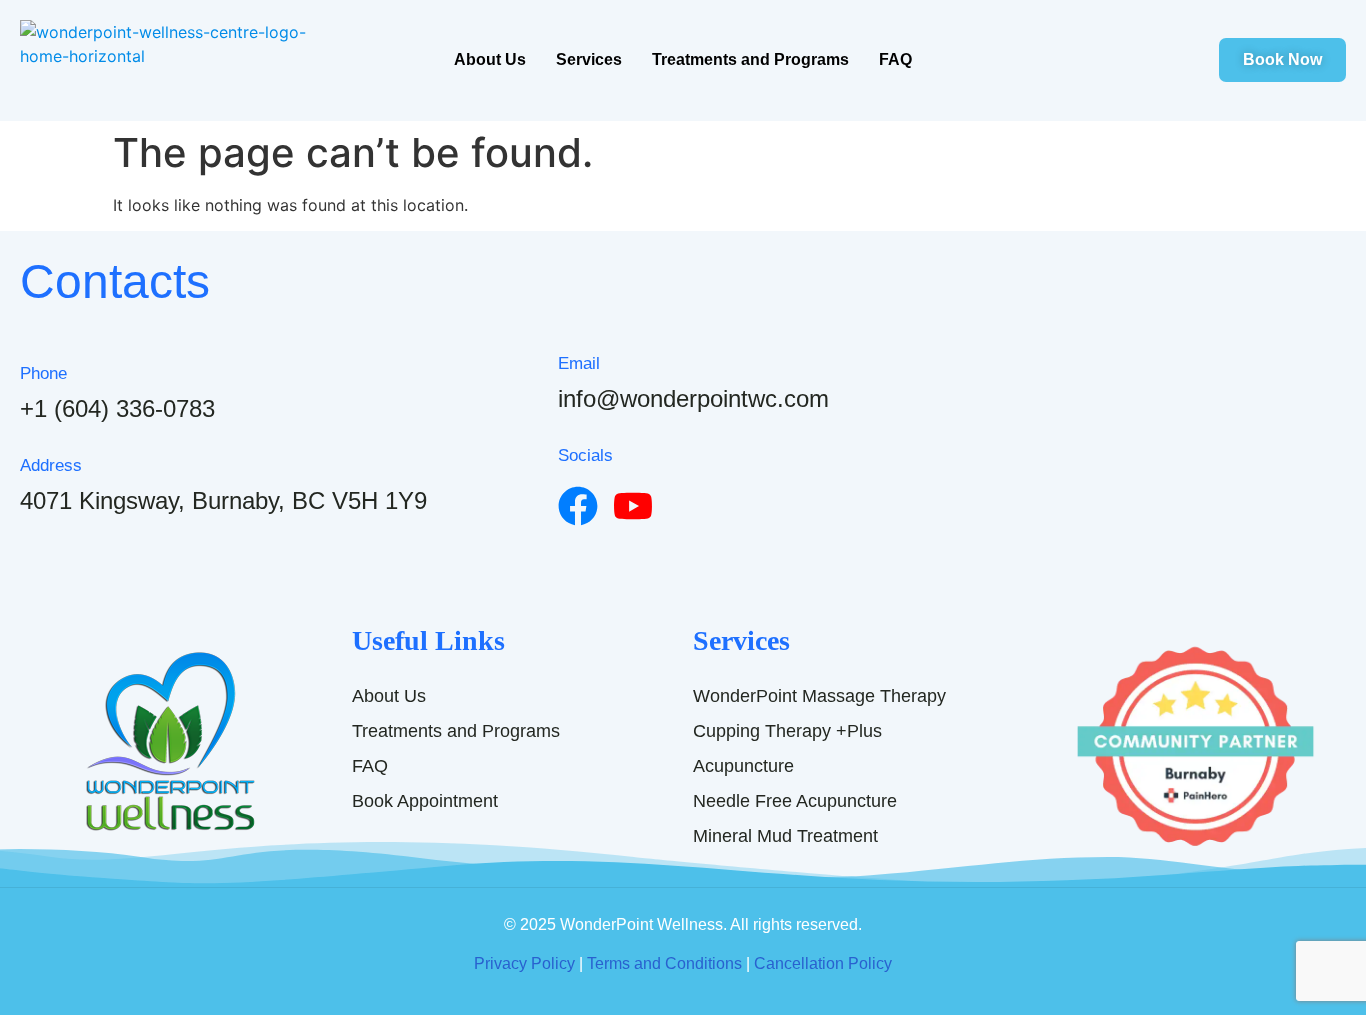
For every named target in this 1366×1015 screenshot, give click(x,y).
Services (589, 59)
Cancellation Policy (823, 963)
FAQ (895, 59)
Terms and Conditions (664, 963)
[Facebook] (578, 506)
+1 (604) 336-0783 (117, 408)
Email (579, 363)
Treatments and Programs (750, 59)
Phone (43, 373)
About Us (490, 59)
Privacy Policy (524, 963)
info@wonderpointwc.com (693, 398)
